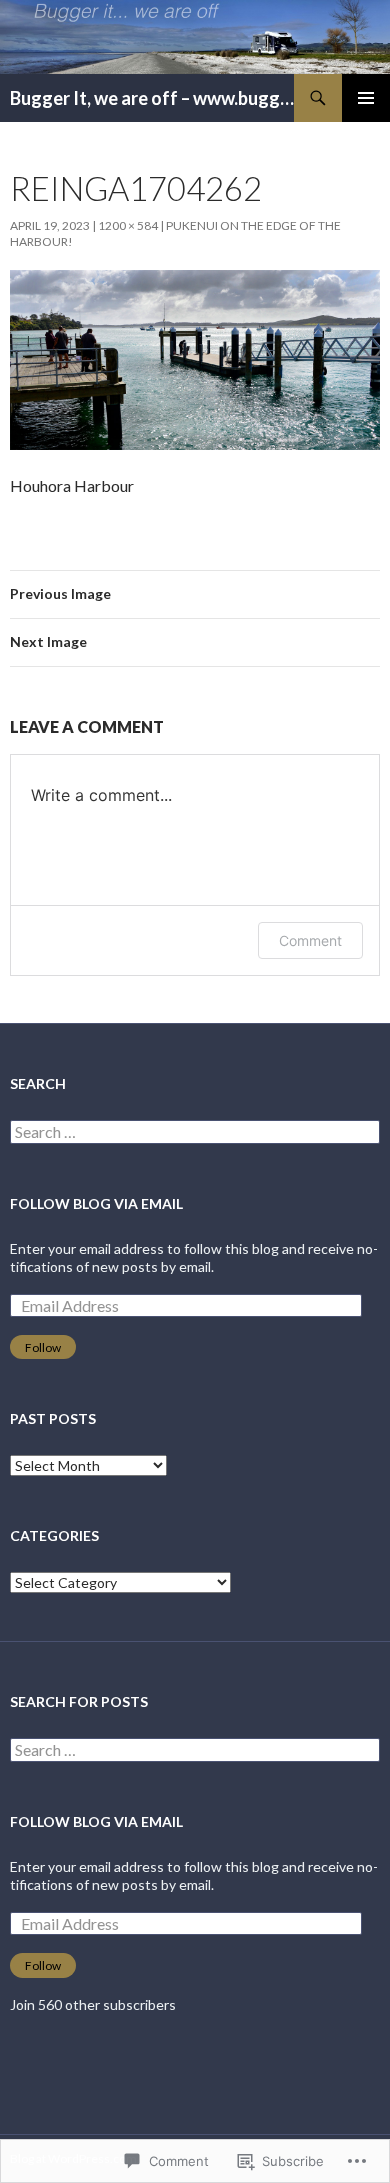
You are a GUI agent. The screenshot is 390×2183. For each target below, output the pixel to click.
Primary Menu (366, 98)
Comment (310, 940)
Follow (43, 1347)
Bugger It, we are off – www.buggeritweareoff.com (152, 98)
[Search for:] (195, 1132)
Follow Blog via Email (96, 1203)
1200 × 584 (128, 225)
